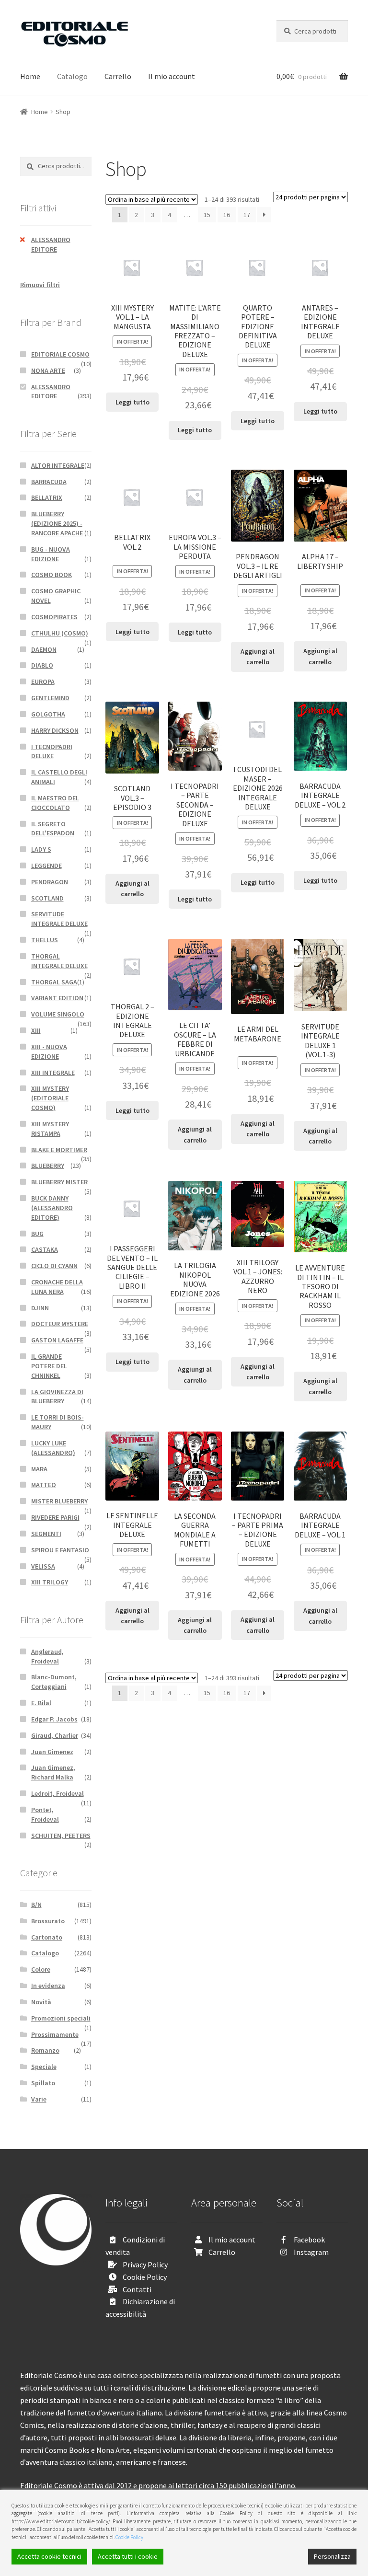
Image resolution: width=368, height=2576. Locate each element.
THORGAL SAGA (54, 982)
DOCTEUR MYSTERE (60, 1324)
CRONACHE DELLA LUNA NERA (57, 1287)
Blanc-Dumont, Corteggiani (54, 1682)
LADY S (41, 849)
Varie (39, 2099)
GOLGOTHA (48, 714)
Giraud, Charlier (55, 1735)
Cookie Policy (145, 2277)
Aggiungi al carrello (258, 657)
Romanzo (45, 2050)
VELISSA (43, 1566)
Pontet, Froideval (45, 1814)
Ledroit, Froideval (57, 1793)
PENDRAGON (50, 882)
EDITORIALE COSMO (60, 354)
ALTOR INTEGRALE (58, 465)
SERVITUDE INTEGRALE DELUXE (59, 919)
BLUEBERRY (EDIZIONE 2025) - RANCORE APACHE (57, 523)
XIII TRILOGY (50, 1582)
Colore (41, 1969)
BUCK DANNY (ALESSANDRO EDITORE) (52, 1208)
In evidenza (48, 1986)
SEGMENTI (46, 1534)
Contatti (137, 2289)
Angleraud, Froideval (47, 1656)
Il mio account (172, 76)
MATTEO (44, 1485)
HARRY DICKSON (55, 730)
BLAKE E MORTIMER (59, 1150)
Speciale (44, 2067)
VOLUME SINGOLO (58, 1014)
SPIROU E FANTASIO (60, 1550)
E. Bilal (41, 1703)
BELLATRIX (47, 497)
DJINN (40, 1308)
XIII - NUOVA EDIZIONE (49, 1051)
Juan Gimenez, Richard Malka (53, 1772)
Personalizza (332, 2556)
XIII (36, 1030)
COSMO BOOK (52, 575)
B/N (36, 1905)
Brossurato (48, 1921)
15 (207, 215)
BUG (37, 1234)
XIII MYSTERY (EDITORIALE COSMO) (50, 1098)
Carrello (118, 76)
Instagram (311, 2252)
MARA (39, 1469)
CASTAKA (45, 1249)
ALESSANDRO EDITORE (51, 244)
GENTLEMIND (50, 698)
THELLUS (45, 940)
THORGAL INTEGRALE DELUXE (59, 961)
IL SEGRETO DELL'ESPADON (53, 829)
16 (227, 215)
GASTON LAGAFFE (57, 1340)
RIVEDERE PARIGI (55, 1517)
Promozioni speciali (61, 2018)
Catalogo (72, 76)
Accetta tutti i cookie (128, 2556)
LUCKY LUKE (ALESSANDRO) (53, 1448)
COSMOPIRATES (54, 617)
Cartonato (47, 1937)
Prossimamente (55, 2034)
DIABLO (42, 665)
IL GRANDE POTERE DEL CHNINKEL (49, 1366)
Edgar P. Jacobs (54, 1719)
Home (30, 76)
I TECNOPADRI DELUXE (52, 751)
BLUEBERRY (48, 1166)
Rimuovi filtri (40, 285)
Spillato (43, 2083)
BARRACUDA (49, 482)
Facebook (309, 2240)
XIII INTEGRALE (53, 1073)
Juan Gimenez (52, 1752)
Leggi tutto (132, 402)
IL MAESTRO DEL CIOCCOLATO (55, 803)
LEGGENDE (46, 866)
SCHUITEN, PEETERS (61, 1836)
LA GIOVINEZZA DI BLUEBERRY (57, 1397)
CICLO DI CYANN (54, 1266)
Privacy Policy (145, 2264)
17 (247, 215)
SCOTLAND (47, 898)
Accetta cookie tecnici (49, 2556)
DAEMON (44, 649)
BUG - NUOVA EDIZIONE (51, 554)
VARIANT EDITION (57, 998)
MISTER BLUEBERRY (59, 1501)
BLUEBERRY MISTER (59, 1182)
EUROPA (43, 682)
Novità (41, 2002)
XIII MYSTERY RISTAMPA (50, 1129)
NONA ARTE (48, 370)
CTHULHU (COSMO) (60, 633)
